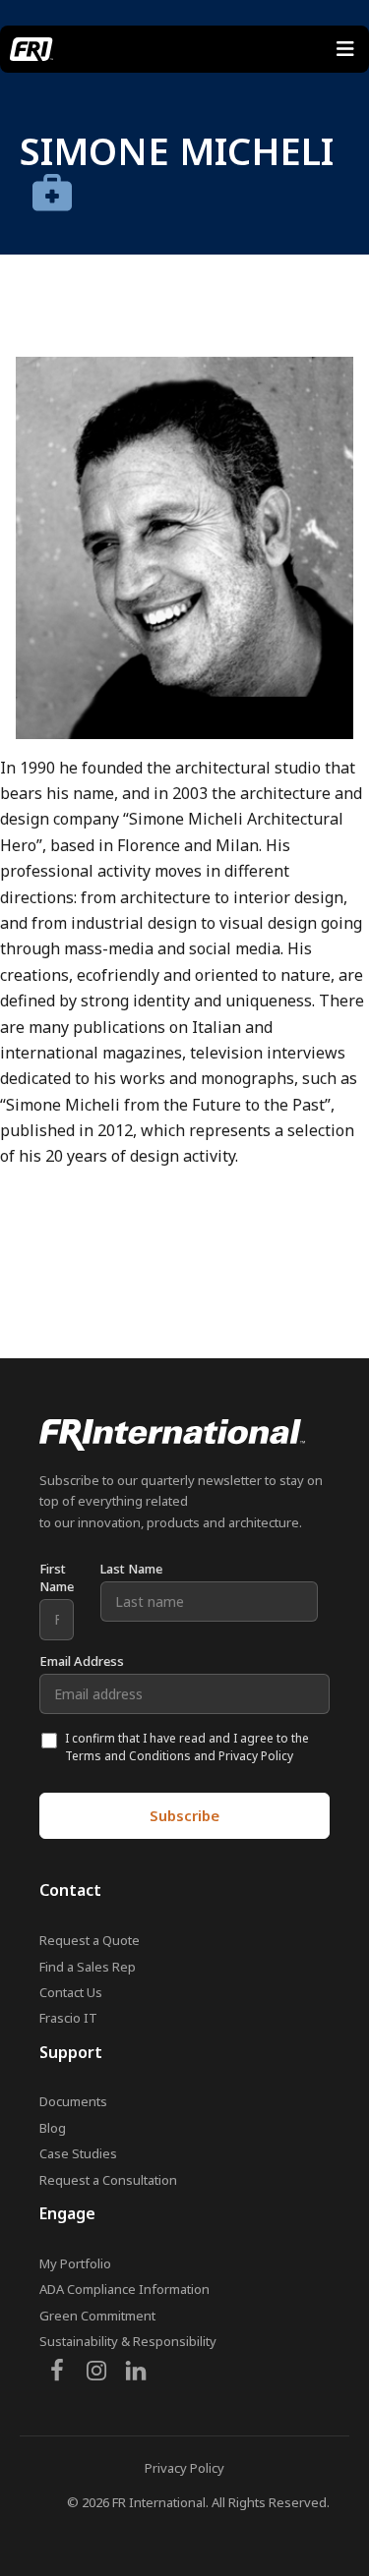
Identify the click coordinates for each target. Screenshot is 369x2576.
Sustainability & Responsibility (128, 2341)
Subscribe (184, 1815)
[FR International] (31, 49)
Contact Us (71, 1992)
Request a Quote (90, 1940)
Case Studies (78, 2153)
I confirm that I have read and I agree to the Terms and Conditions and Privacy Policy (187, 1747)
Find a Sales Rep (88, 1967)
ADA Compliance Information (124, 2289)
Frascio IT (68, 2018)
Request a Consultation (108, 2180)
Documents (73, 2101)
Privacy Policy (184, 2468)
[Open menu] (345, 49)
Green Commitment (97, 2316)
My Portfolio (75, 2263)
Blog (53, 2128)
